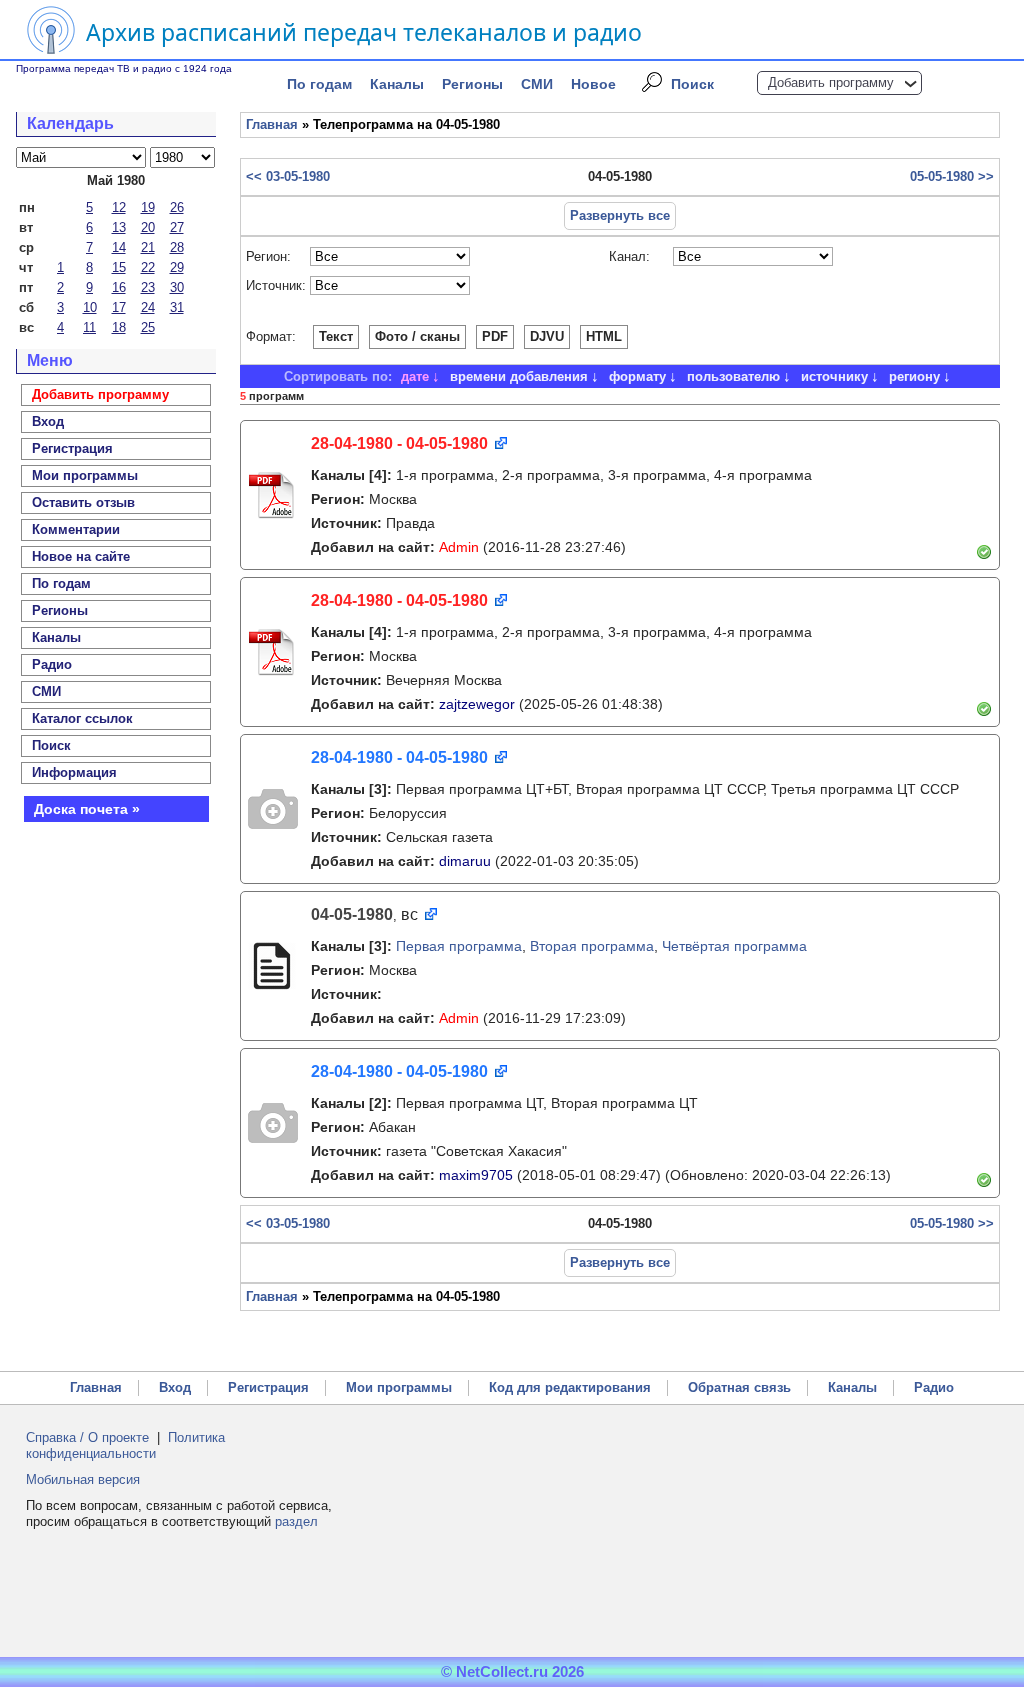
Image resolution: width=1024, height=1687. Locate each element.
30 (177, 287)
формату (637, 376)
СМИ (537, 84)
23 (148, 287)
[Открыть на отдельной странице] (499, 444)
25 (148, 327)
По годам (319, 84)
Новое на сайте (81, 556)
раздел (296, 1521)
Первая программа (459, 946)
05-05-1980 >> (952, 176)
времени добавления (519, 376)
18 (119, 327)
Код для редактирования (570, 1387)
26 (177, 207)
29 (177, 267)
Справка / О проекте (87, 1437)
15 (119, 267)
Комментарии (76, 529)
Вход (175, 1387)
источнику (834, 376)
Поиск (692, 84)
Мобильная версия (83, 1479)
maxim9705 (476, 1175)
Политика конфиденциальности (125, 1445)
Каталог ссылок (82, 718)
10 (90, 307)
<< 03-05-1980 (288, 176)
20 (148, 227)
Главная (272, 124)
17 (119, 307)
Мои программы (85, 475)
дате (415, 376)
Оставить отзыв (83, 502)
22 (148, 267)
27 (177, 227)
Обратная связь (739, 1387)
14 (119, 247)
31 (177, 307)
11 (89, 327)
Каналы (397, 84)
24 (148, 307)
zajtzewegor (477, 704)
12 (119, 207)
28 (177, 247)
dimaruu (465, 861)
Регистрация (268, 1387)
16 (119, 287)
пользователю (733, 376)
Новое (593, 84)
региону (914, 376)
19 (148, 207)
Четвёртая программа (734, 946)
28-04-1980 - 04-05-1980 (399, 443)
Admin (459, 547)
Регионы (472, 84)
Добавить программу (831, 82)
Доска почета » (87, 809)
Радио (52, 664)
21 (148, 247)
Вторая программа (592, 946)
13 (119, 227)
